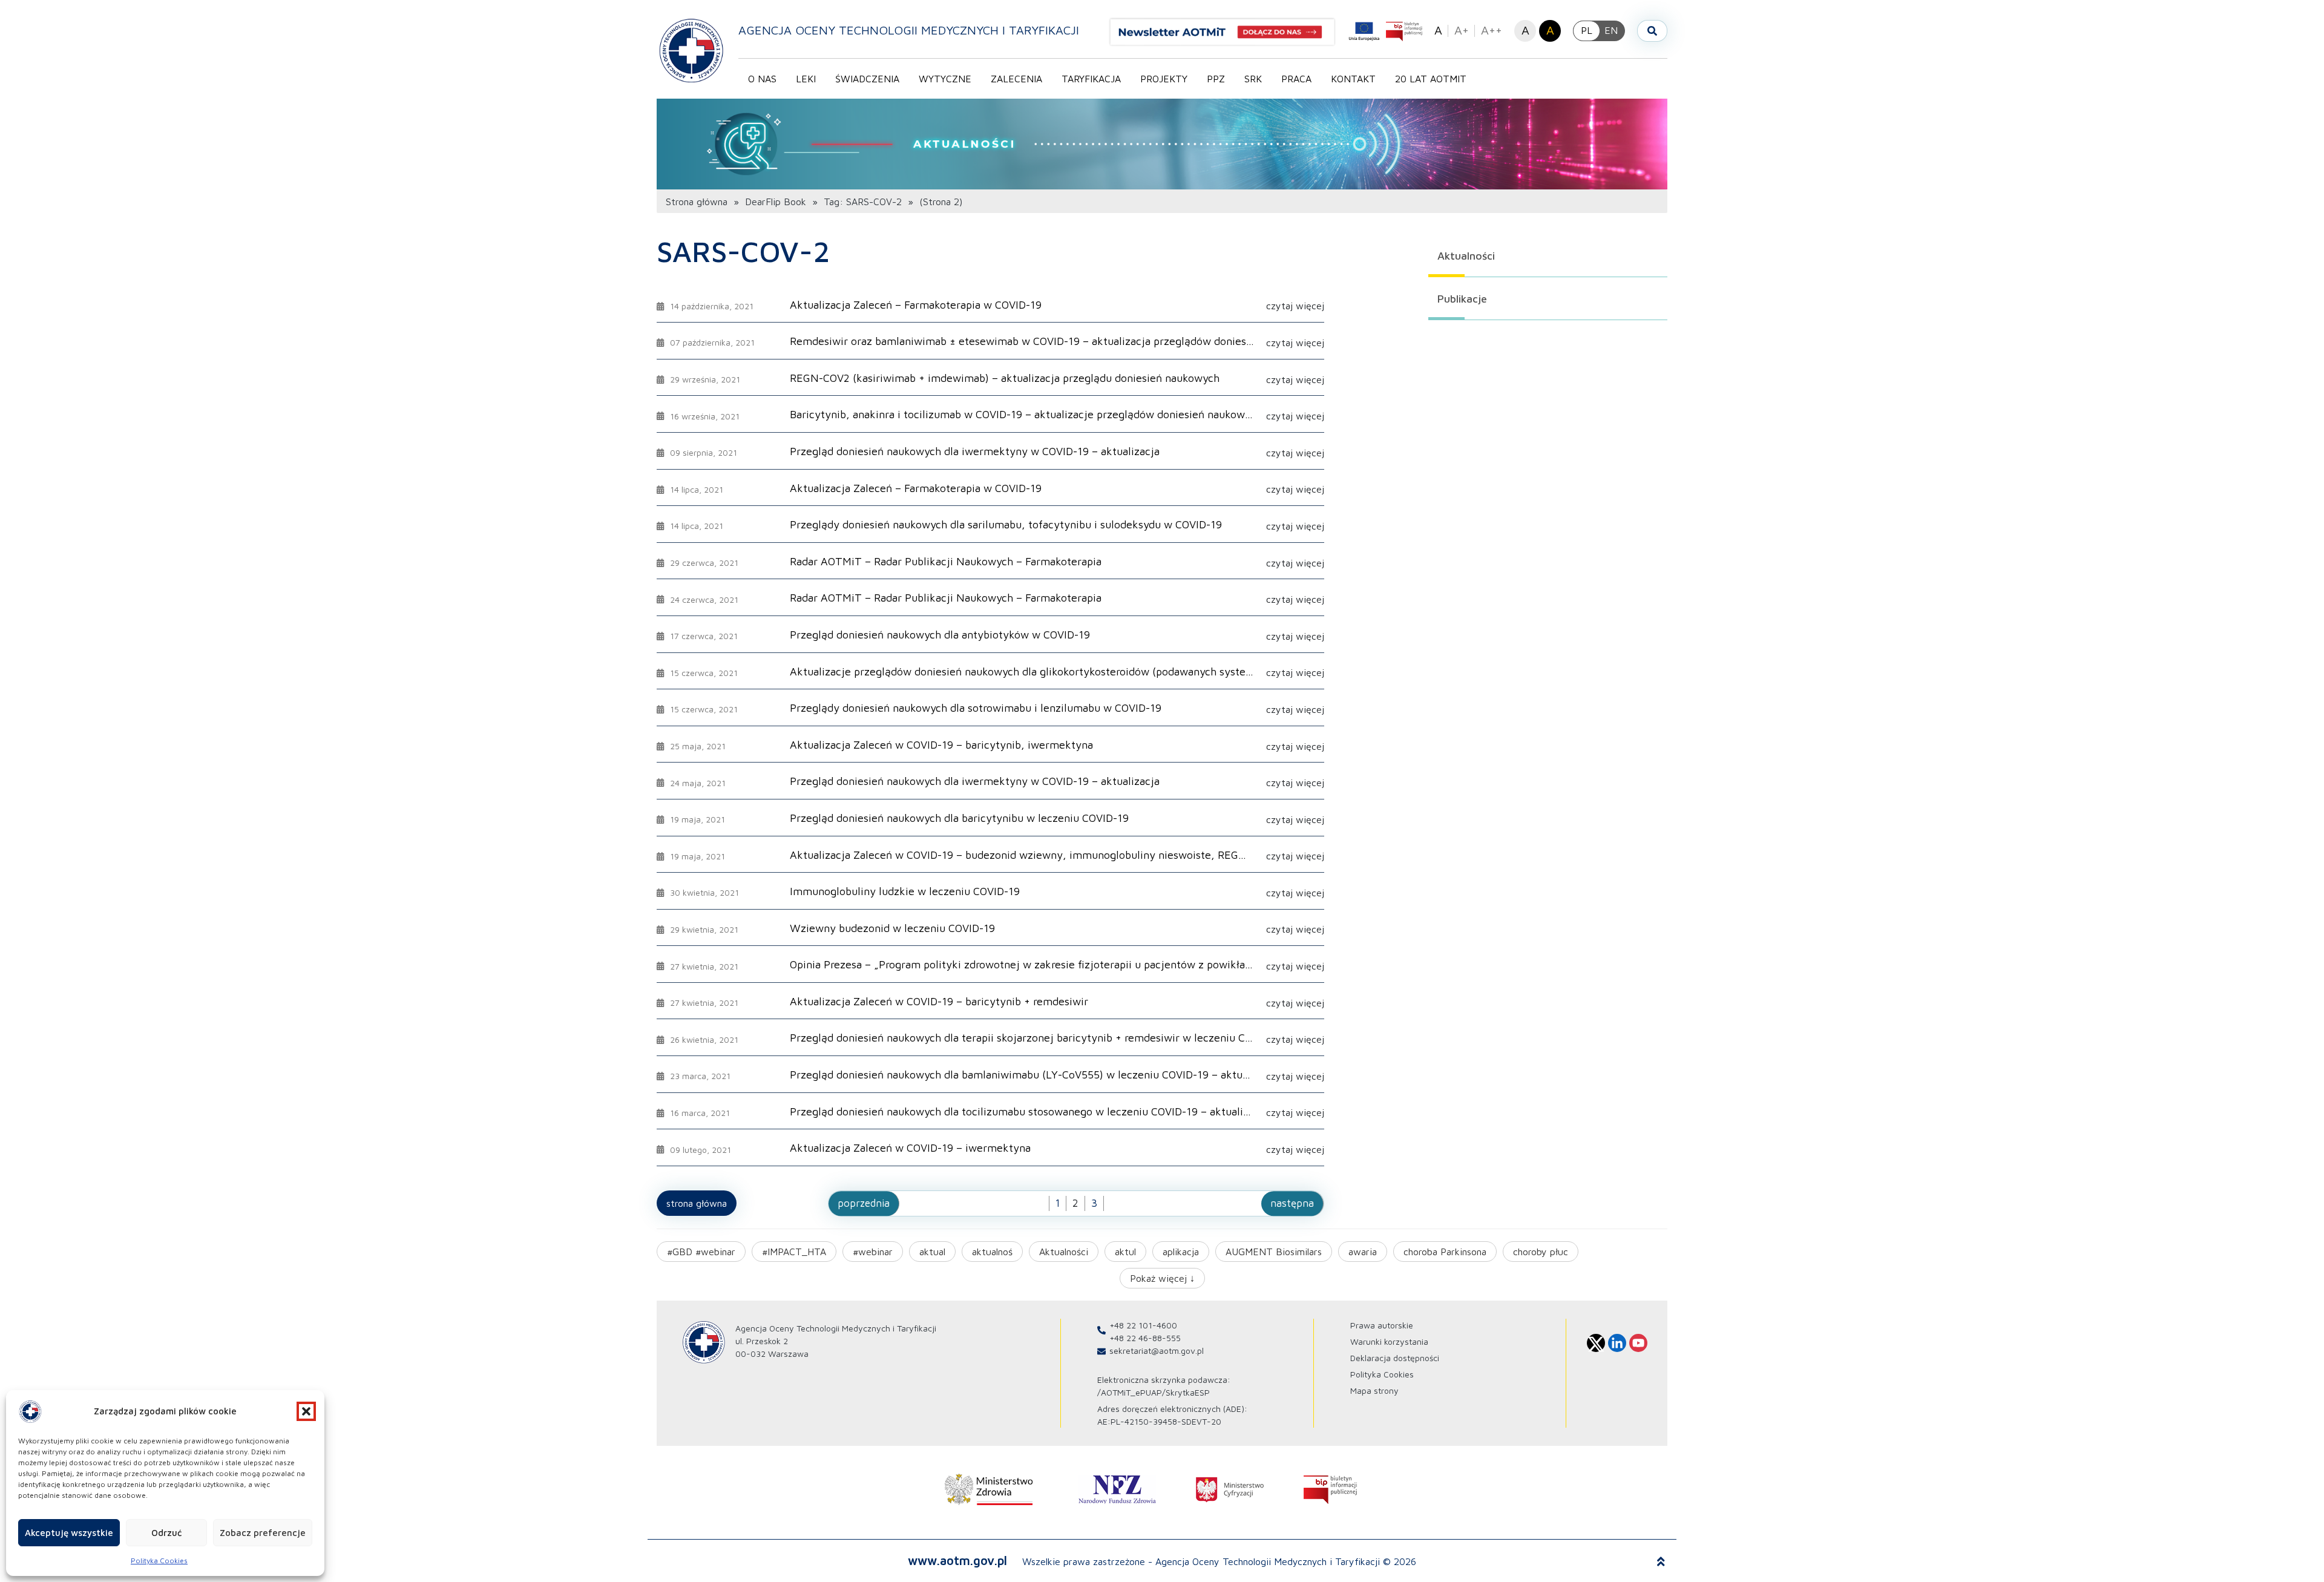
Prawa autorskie (1382, 1325)
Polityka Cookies (159, 1561)
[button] (306, 1411)
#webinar (873, 1252)
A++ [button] (1492, 30)
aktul (1125, 1252)
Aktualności (1466, 256)
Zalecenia (1016, 79)
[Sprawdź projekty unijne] (1364, 31)
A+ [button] (1462, 30)
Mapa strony (1374, 1390)
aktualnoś (992, 1252)
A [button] (1438, 30)
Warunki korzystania (1389, 1341)
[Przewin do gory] (1661, 1561)
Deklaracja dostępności (1395, 1358)
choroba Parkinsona (1445, 1252)
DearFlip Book (776, 202)
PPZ (1216, 79)
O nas (762, 79)
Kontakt (1353, 79)
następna (1292, 1203)
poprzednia (864, 1203)
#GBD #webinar (701, 1252)
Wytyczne (945, 79)
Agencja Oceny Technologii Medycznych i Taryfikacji (909, 30)
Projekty (1164, 79)
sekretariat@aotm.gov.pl (1157, 1351)
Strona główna (697, 202)
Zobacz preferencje (263, 1533)
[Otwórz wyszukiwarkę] (1652, 31)
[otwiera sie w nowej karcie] (989, 1489)
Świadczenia (867, 79)
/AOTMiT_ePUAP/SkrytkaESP (1154, 1392)
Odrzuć (166, 1533)
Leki (806, 79)
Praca (1296, 79)
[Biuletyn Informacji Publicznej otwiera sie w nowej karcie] (1404, 31)
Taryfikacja (1091, 79)
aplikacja (1181, 1252)
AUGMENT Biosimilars (1274, 1252)
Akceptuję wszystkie (69, 1533)
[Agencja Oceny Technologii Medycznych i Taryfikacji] (691, 50)
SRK (1253, 79)
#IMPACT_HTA (794, 1252)
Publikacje (1462, 299)
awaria (1363, 1252)
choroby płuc (1541, 1252)
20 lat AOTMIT (1431, 79)
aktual (932, 1252)
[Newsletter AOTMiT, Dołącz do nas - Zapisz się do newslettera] (1227, 32)
